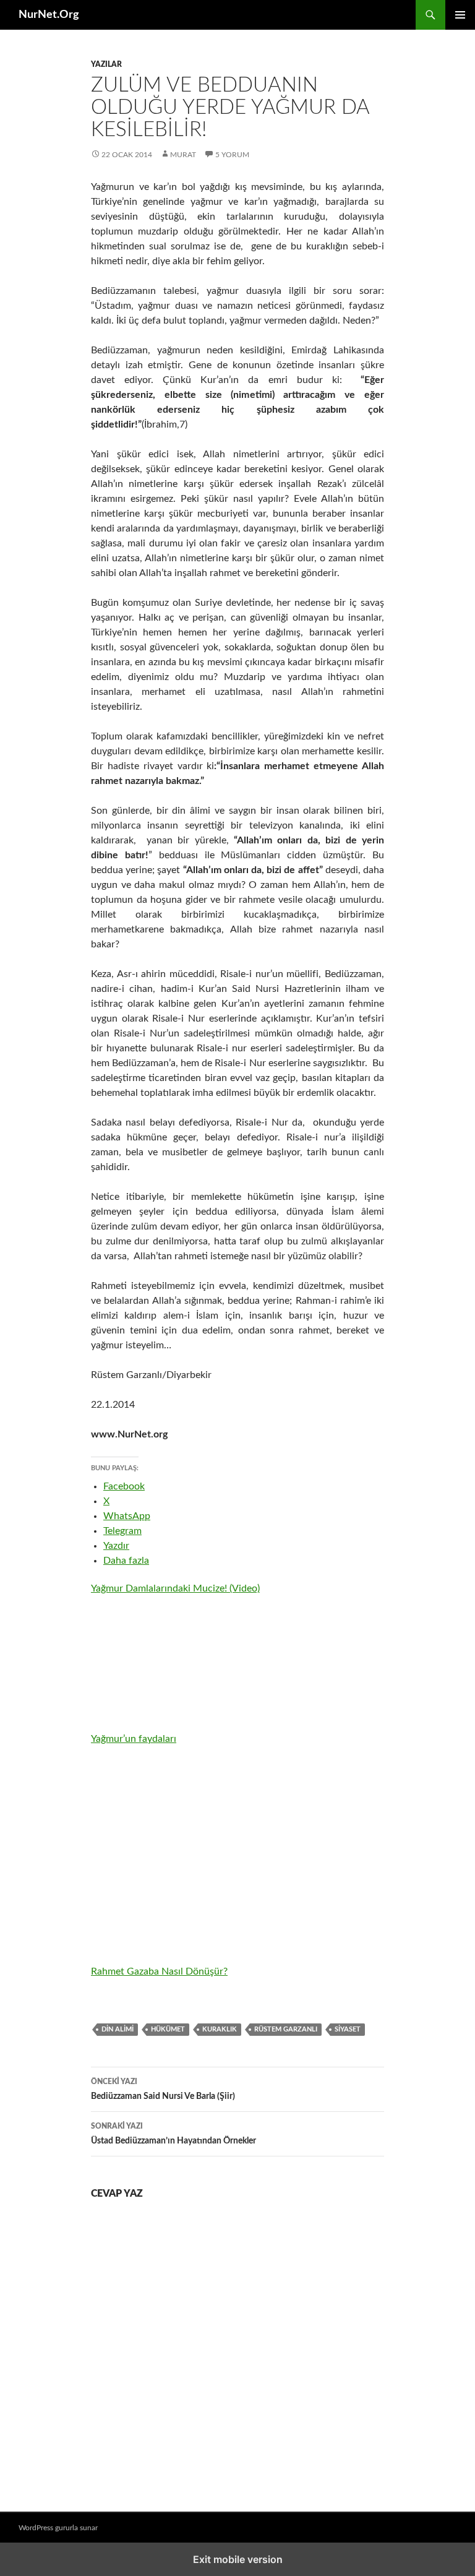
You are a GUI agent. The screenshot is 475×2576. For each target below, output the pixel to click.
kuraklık (220, 2029)
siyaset (348, 2029)
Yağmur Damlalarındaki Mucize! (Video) (175, 1588)
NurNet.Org (49, 15)
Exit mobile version (238, 2559)
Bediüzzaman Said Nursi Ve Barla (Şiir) (163, 2089)
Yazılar (106, 64)
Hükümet (168, 2029)
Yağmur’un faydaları (134, 1739)
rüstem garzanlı (286, 2029)
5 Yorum (232, 155)
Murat (183, 155)
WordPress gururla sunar (58, 2528)
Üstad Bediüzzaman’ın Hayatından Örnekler (173, 2134)
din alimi (118, 2029)
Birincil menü (460, 15)
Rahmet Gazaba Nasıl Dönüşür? (159, 1971)
